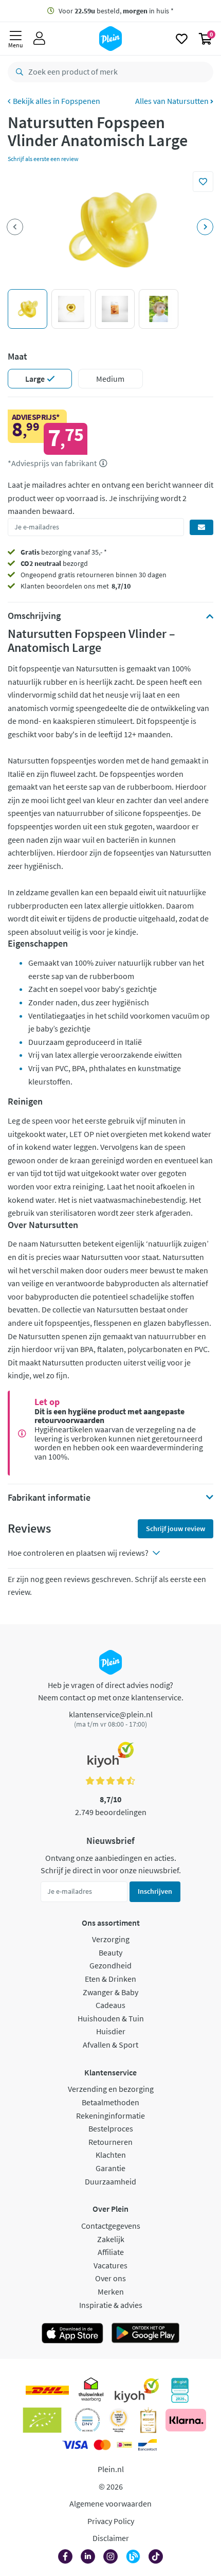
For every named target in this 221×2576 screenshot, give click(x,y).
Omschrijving (34, 616)
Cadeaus (110, 2005)
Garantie (110, 2168)
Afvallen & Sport (110, 2045)
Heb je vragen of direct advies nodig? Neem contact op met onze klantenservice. (111, 1691)
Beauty (110, 1952)
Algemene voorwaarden (110, 2503)
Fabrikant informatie (49, 1498)
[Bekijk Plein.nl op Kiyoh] (137, 2390)
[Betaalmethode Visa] (75, 2445)
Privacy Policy (111, 2521)
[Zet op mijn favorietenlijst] (203, 182)
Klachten (111, 2155)
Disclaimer (111, 2538)
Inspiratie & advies (111, 2305)
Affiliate (111, 2252)
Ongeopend (39, 575)
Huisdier (111, 2031)
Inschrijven (155, 1891)
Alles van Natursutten (173, 101)
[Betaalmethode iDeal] (124, 2445)
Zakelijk (111, 2239)
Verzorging (111, 1939)
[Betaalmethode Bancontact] (148, 2445)
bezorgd (54, 563)
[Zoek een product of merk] (17, 72)
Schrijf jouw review (176, 1529)
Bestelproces (111, 2128)
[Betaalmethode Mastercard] (102, 2445)
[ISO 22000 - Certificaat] (88, 2420)
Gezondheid (110, 1965)
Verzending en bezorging (111, 2089)
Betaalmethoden (110, 2102)
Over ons (110, 2278)
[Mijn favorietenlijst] (182, 39)
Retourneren (110, 2142)
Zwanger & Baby (110, 1992)
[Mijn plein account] (39, 39)
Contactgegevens (111, 2226)
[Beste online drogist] (119, 2420)
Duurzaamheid (110, 2181)
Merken (111, 2291)
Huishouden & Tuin (111, 2018)
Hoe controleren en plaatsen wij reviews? (78, 1553)
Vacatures (110, 2265)
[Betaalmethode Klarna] (186, 2420)
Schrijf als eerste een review (43, 159)
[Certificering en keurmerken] (42, 2420)
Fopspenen (81, 101)
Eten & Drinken (110, 1979)
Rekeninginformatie (110, 2116)
